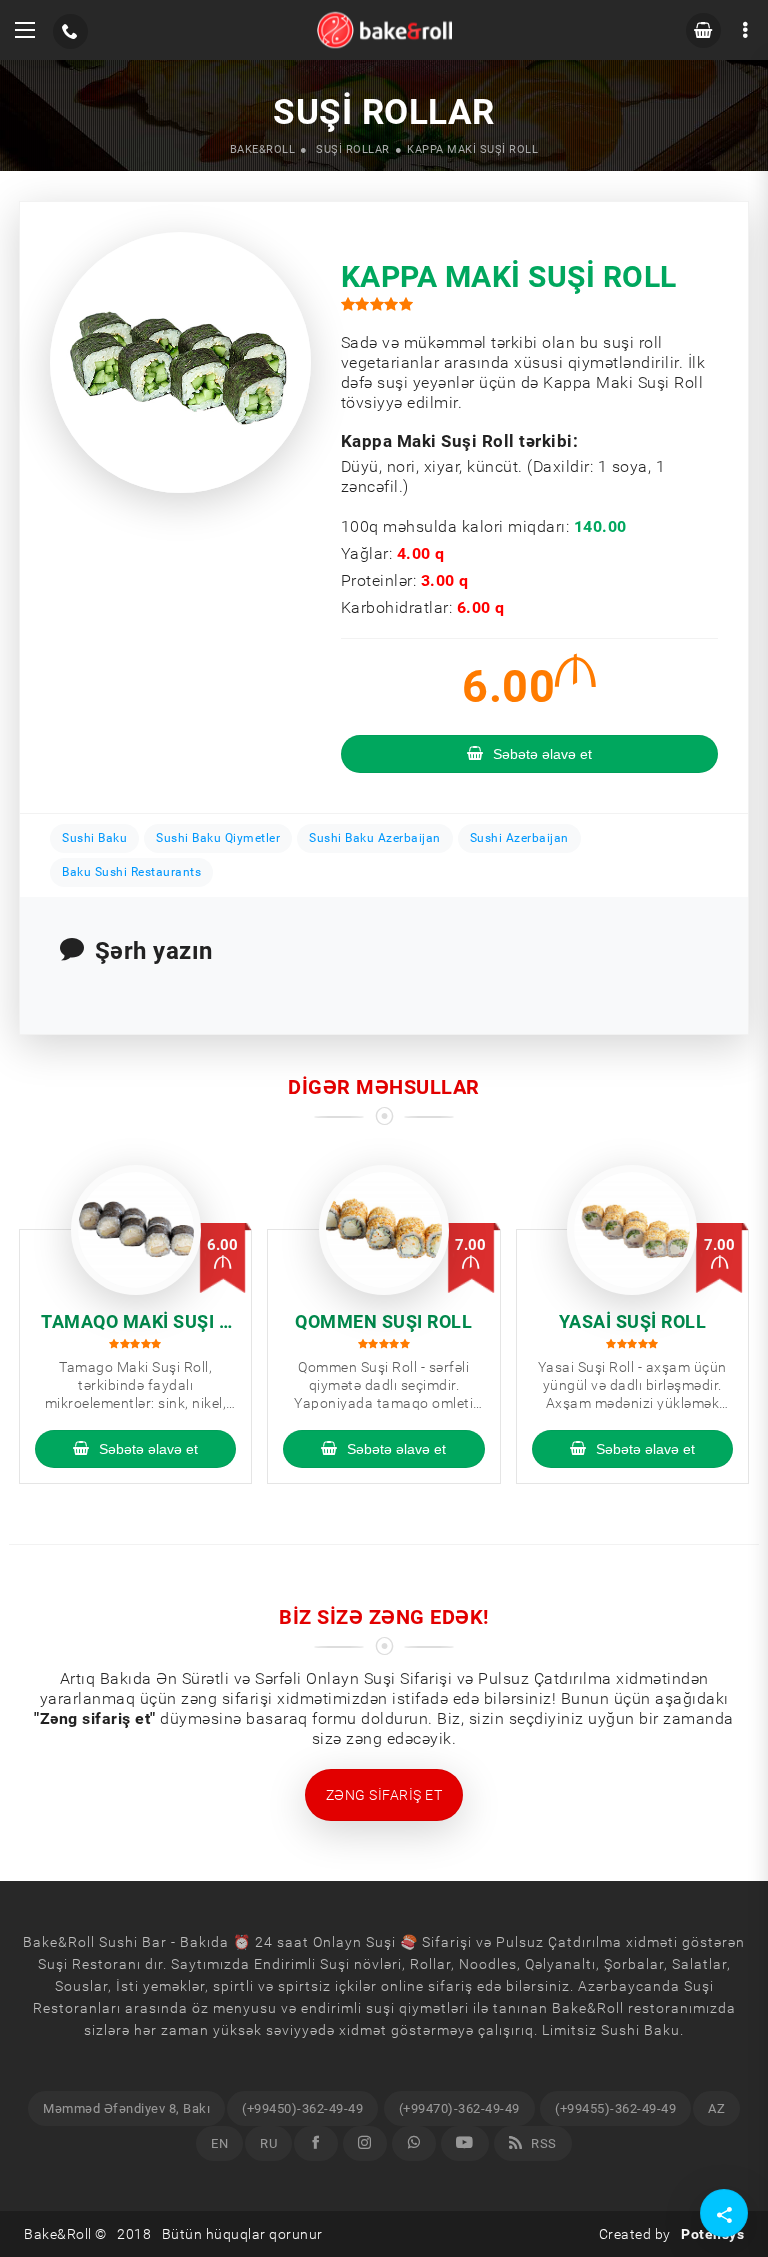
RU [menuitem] (268, 2143)
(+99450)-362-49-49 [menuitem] (302, 2108)
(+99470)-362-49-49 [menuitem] (459, 2108)
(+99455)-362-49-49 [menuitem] (615, 2108)
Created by (672, 2234)
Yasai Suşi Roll (633, 1321)
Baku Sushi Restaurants (131, 872)
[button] (25, 30)
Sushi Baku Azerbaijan (375, 838)
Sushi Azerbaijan (519, 838)
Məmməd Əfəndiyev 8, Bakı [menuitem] (126, 2108)
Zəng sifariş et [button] (384, 1795)
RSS (542, 2143)
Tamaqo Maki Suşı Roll (135, 1322)
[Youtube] (465, 2143)
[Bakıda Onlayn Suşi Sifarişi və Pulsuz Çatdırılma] (384, 30)
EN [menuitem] (219, 2143)
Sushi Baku (94, 838)
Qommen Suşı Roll (383, 1321)
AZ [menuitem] (716, 2108)
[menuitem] (316, 2143)
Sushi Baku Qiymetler (218, 838)
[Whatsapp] (414, 2143)
